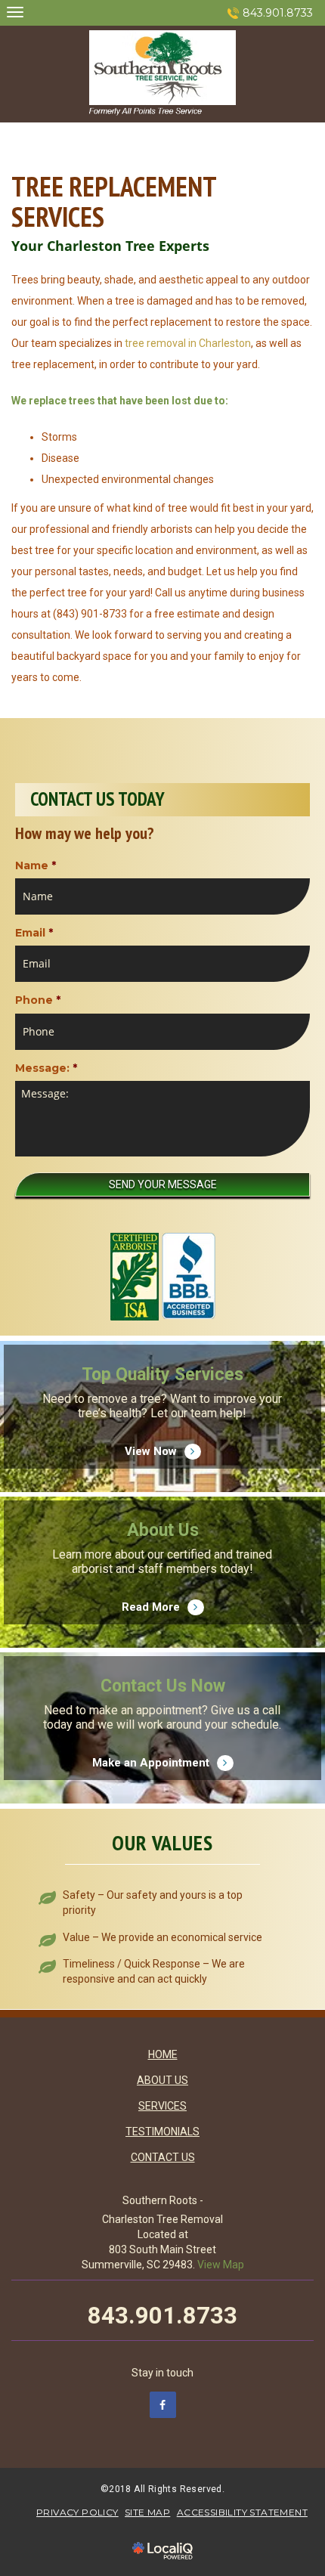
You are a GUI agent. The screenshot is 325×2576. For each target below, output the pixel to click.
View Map (221, 2265)
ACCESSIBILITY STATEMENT (242, 2512)
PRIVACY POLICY (77, 2512)
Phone (38, 1000)
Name (36, 865)
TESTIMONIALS (162, 2132)
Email (34, 933)
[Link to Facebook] (163, 2405)
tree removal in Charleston (188, 343)
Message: (46, 1068)
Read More (163, 1588)
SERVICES (162, 2106)
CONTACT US (163, 2157)
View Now (163, 1432)
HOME (163, 2054)
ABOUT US (162, 2080)
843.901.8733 (278, 13)
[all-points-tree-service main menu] (15, 12)
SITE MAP (147, 2512)
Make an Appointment (163, 1744)
